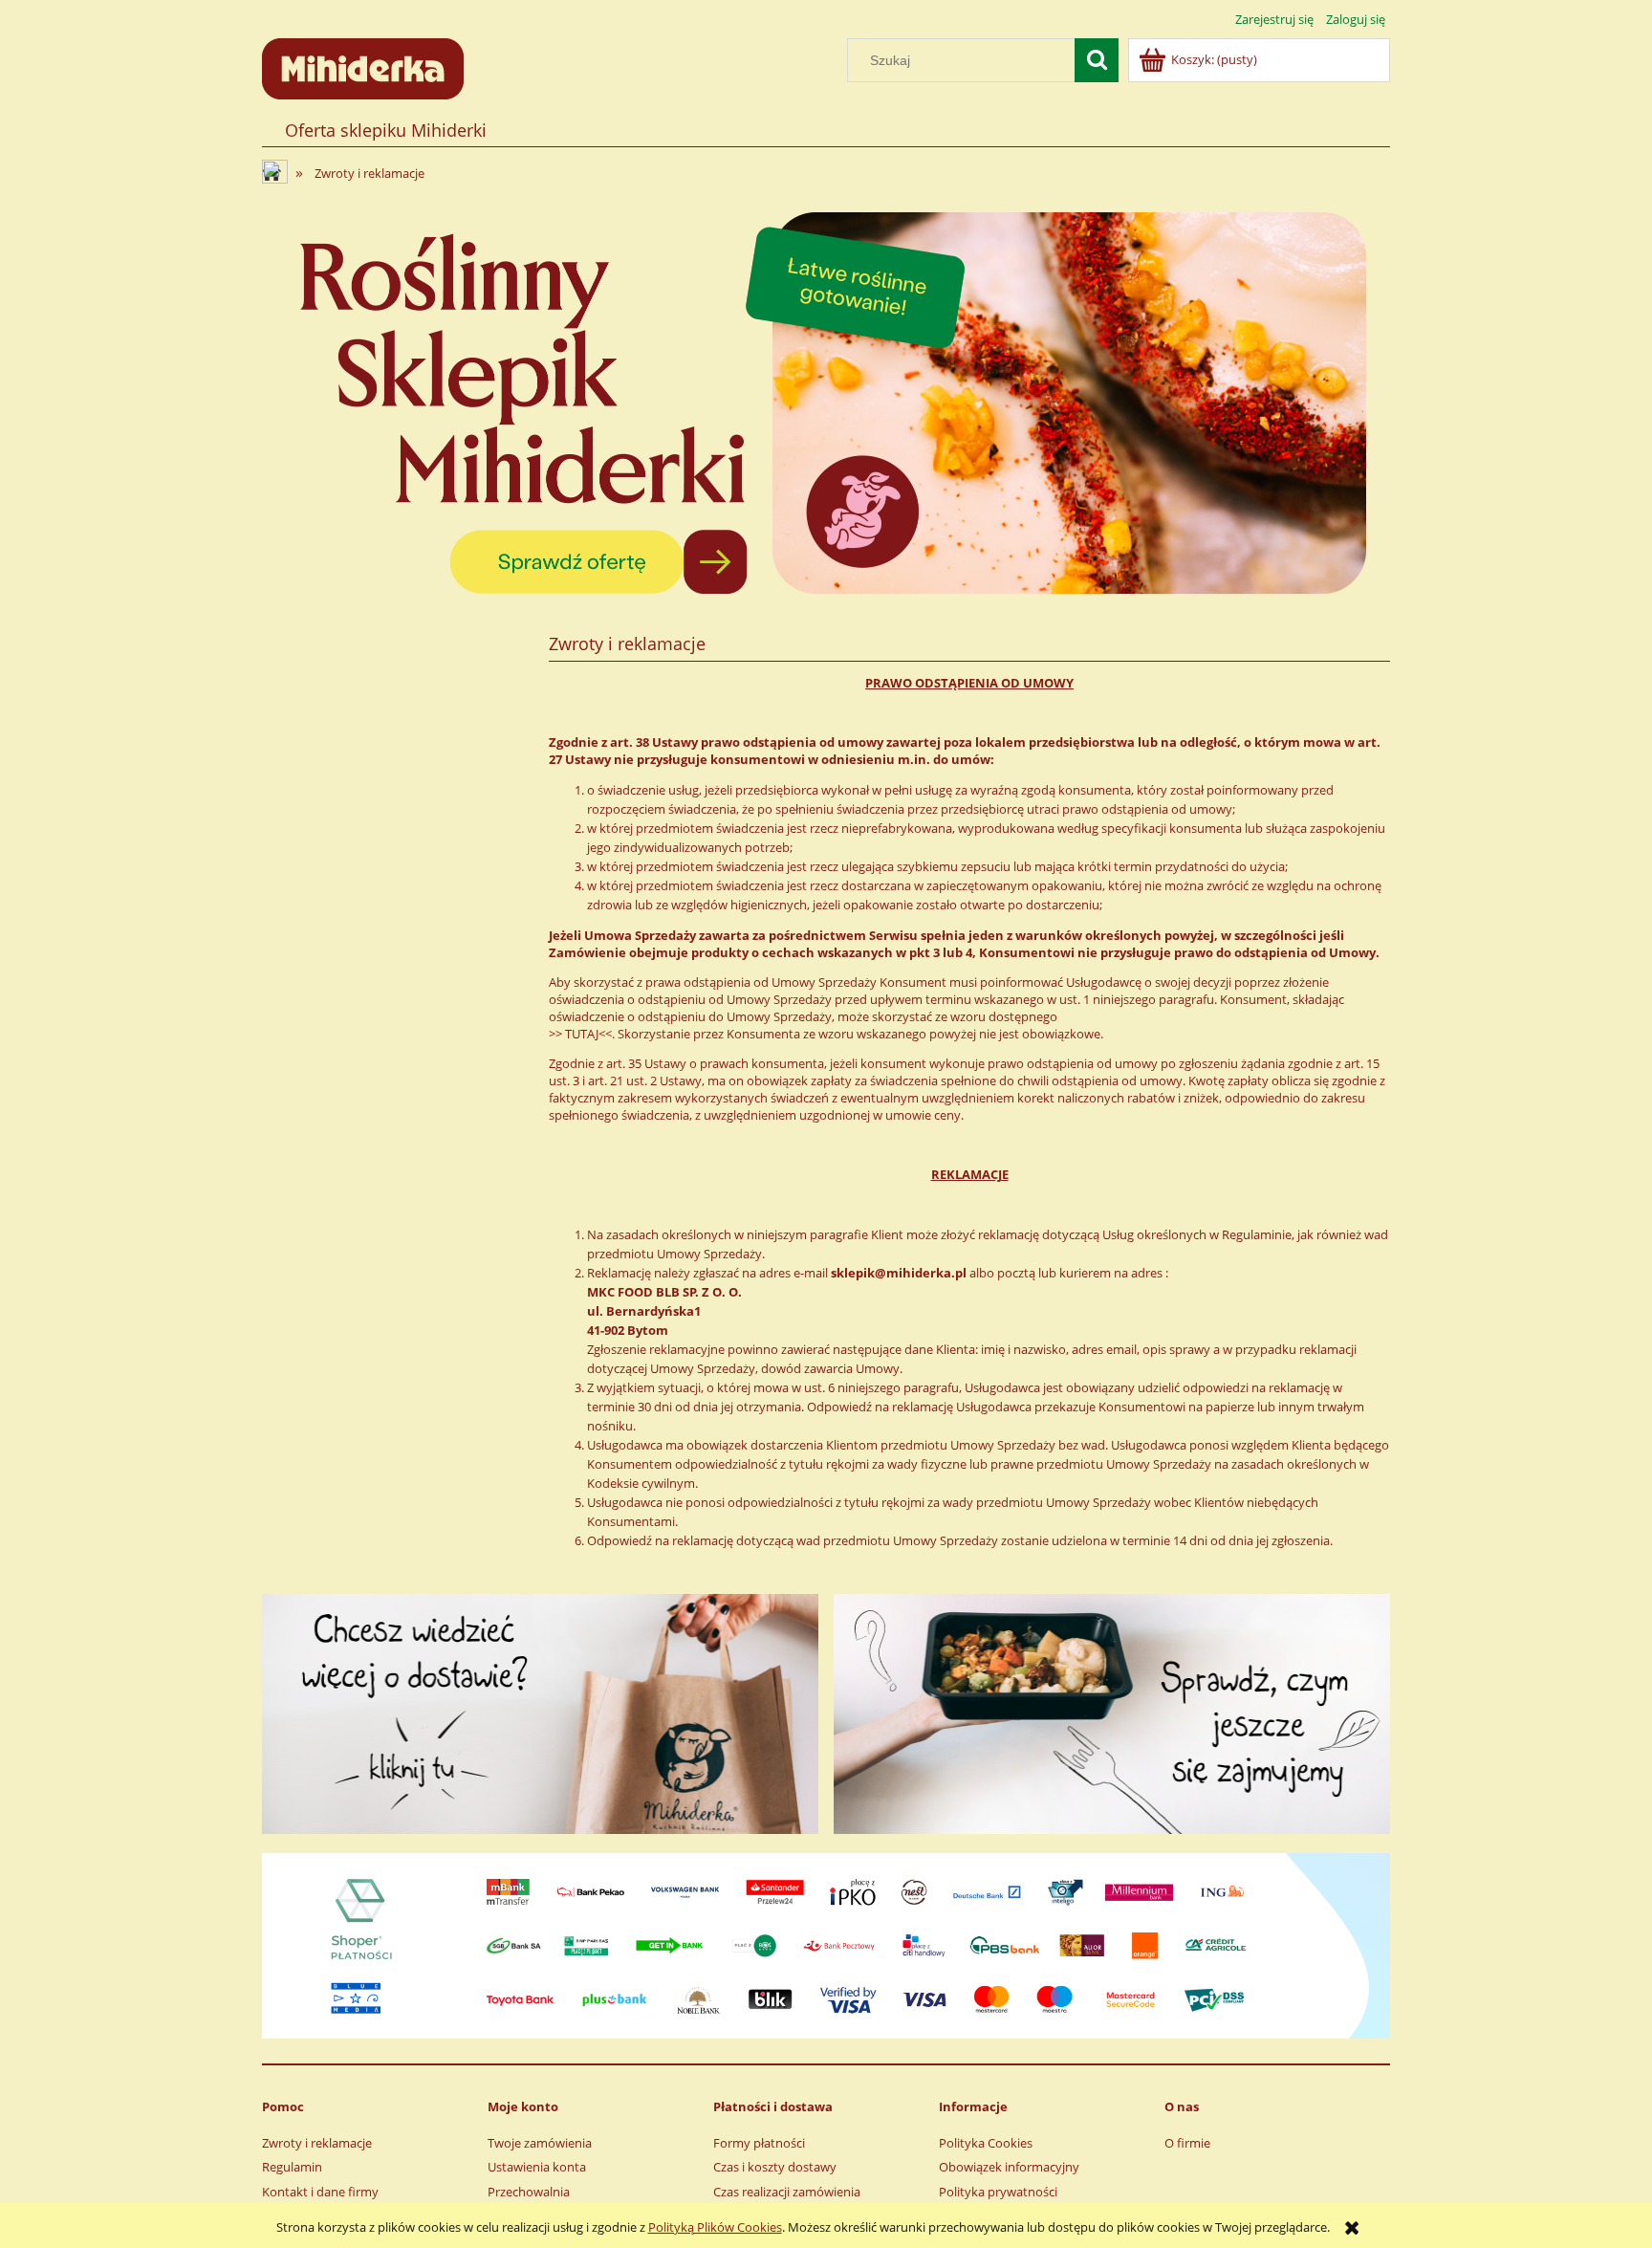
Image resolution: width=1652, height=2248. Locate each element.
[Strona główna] (363, 66)
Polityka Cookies (986, 2143)
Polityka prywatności (998, 2192)
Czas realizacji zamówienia (787, 2192)
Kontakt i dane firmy (320, 2192)
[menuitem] (385, 131)
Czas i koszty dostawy (775, 2167)
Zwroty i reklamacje (317, 2143)
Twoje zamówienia (540, 2143)
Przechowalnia (529, 2192)
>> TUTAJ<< (580, 1034)
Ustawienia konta (537, 2167)
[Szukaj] (1097, 60)
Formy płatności (759, 2143)
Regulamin (292, 2167)
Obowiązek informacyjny (1009, 2167)
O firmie (1187, 2143)
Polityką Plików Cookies (715, 2227)
